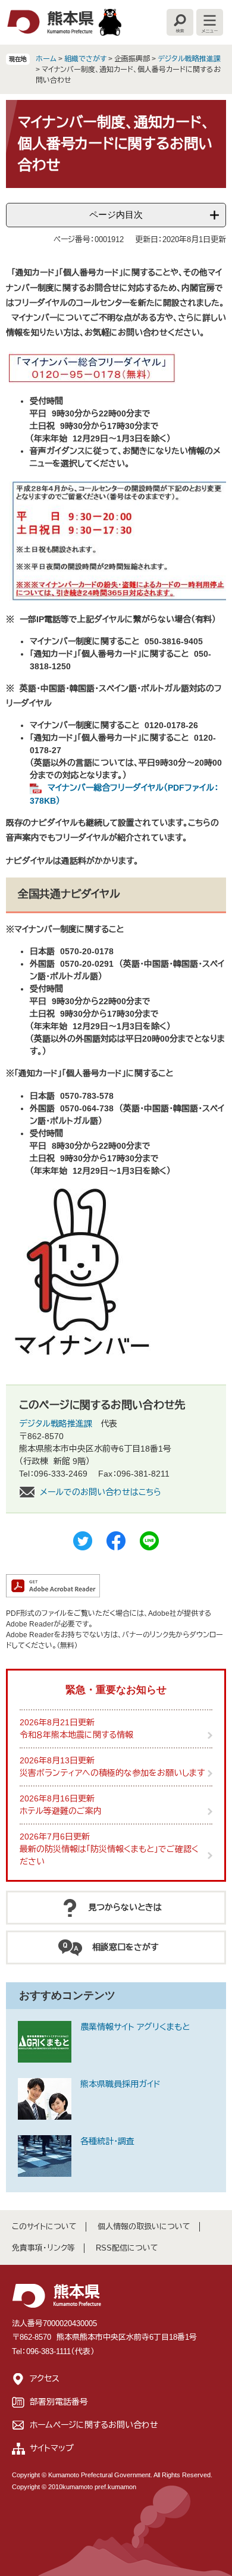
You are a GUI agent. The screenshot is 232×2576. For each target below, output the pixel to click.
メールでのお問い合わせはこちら (101, 1492)
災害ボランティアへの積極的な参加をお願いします (112, 1773)
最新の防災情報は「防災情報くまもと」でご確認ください (109, 1855)
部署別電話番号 (59, 2402)
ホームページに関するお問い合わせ (94, 2425)
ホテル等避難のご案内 (61, 1811)
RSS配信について (127, 2248)
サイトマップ (52, 2448)
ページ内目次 (116, 214)
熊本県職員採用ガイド (120, 2084)
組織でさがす (85, 59)
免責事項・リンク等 (43, 2248)
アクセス (45, 2378)
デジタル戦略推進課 (189, 59)
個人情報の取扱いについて (144, 2226)
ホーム (46, 59)
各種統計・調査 (107, 2141)
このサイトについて (44, 2226)
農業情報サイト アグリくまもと (135, 2027)
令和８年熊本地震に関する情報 (76, 1735)
